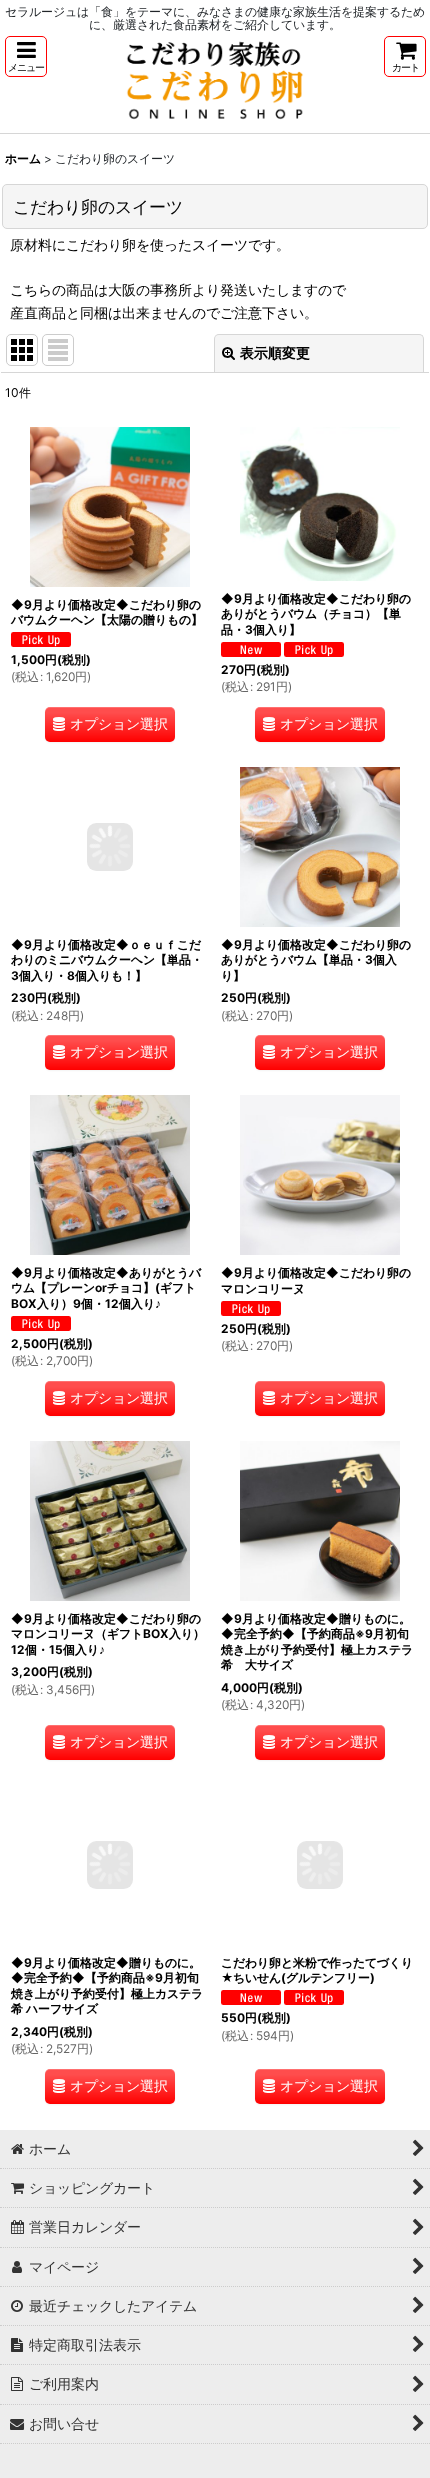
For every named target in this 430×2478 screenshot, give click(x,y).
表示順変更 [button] (275, 352)
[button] (26, 56)
